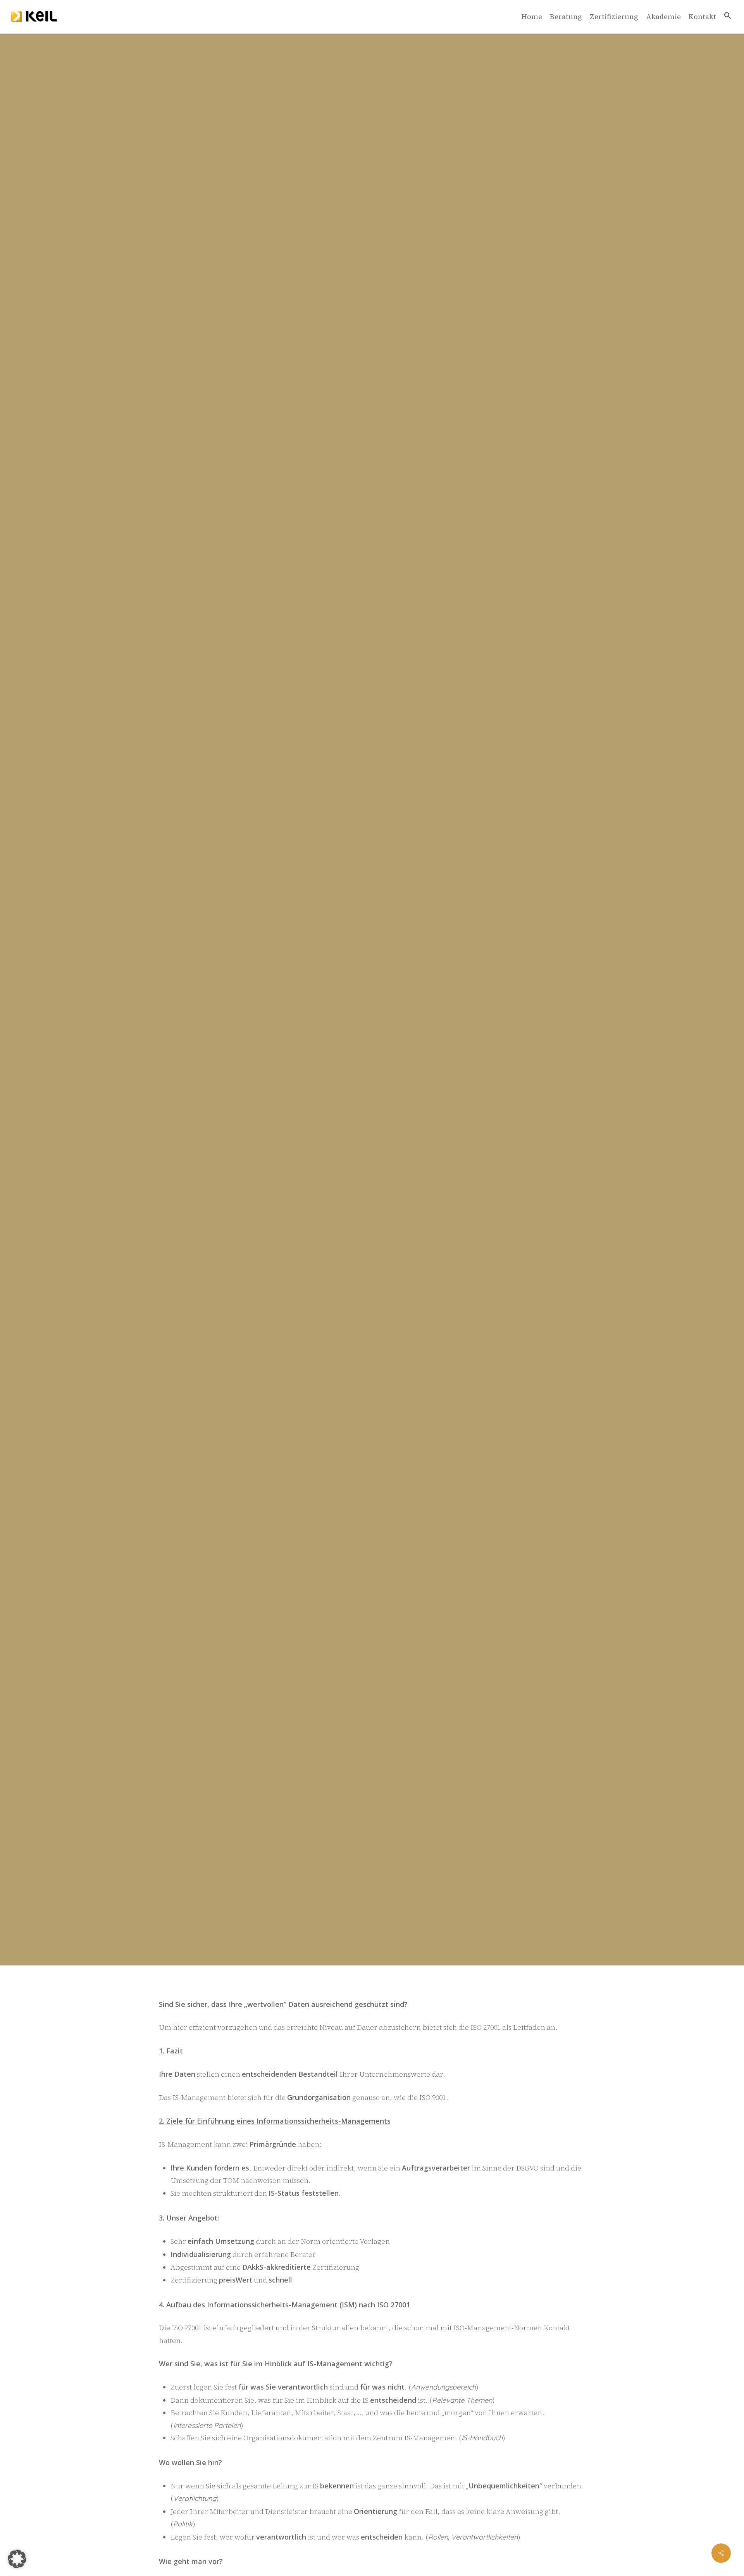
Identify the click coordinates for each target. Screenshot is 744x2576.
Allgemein (372, 1175)
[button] (728, 17)
